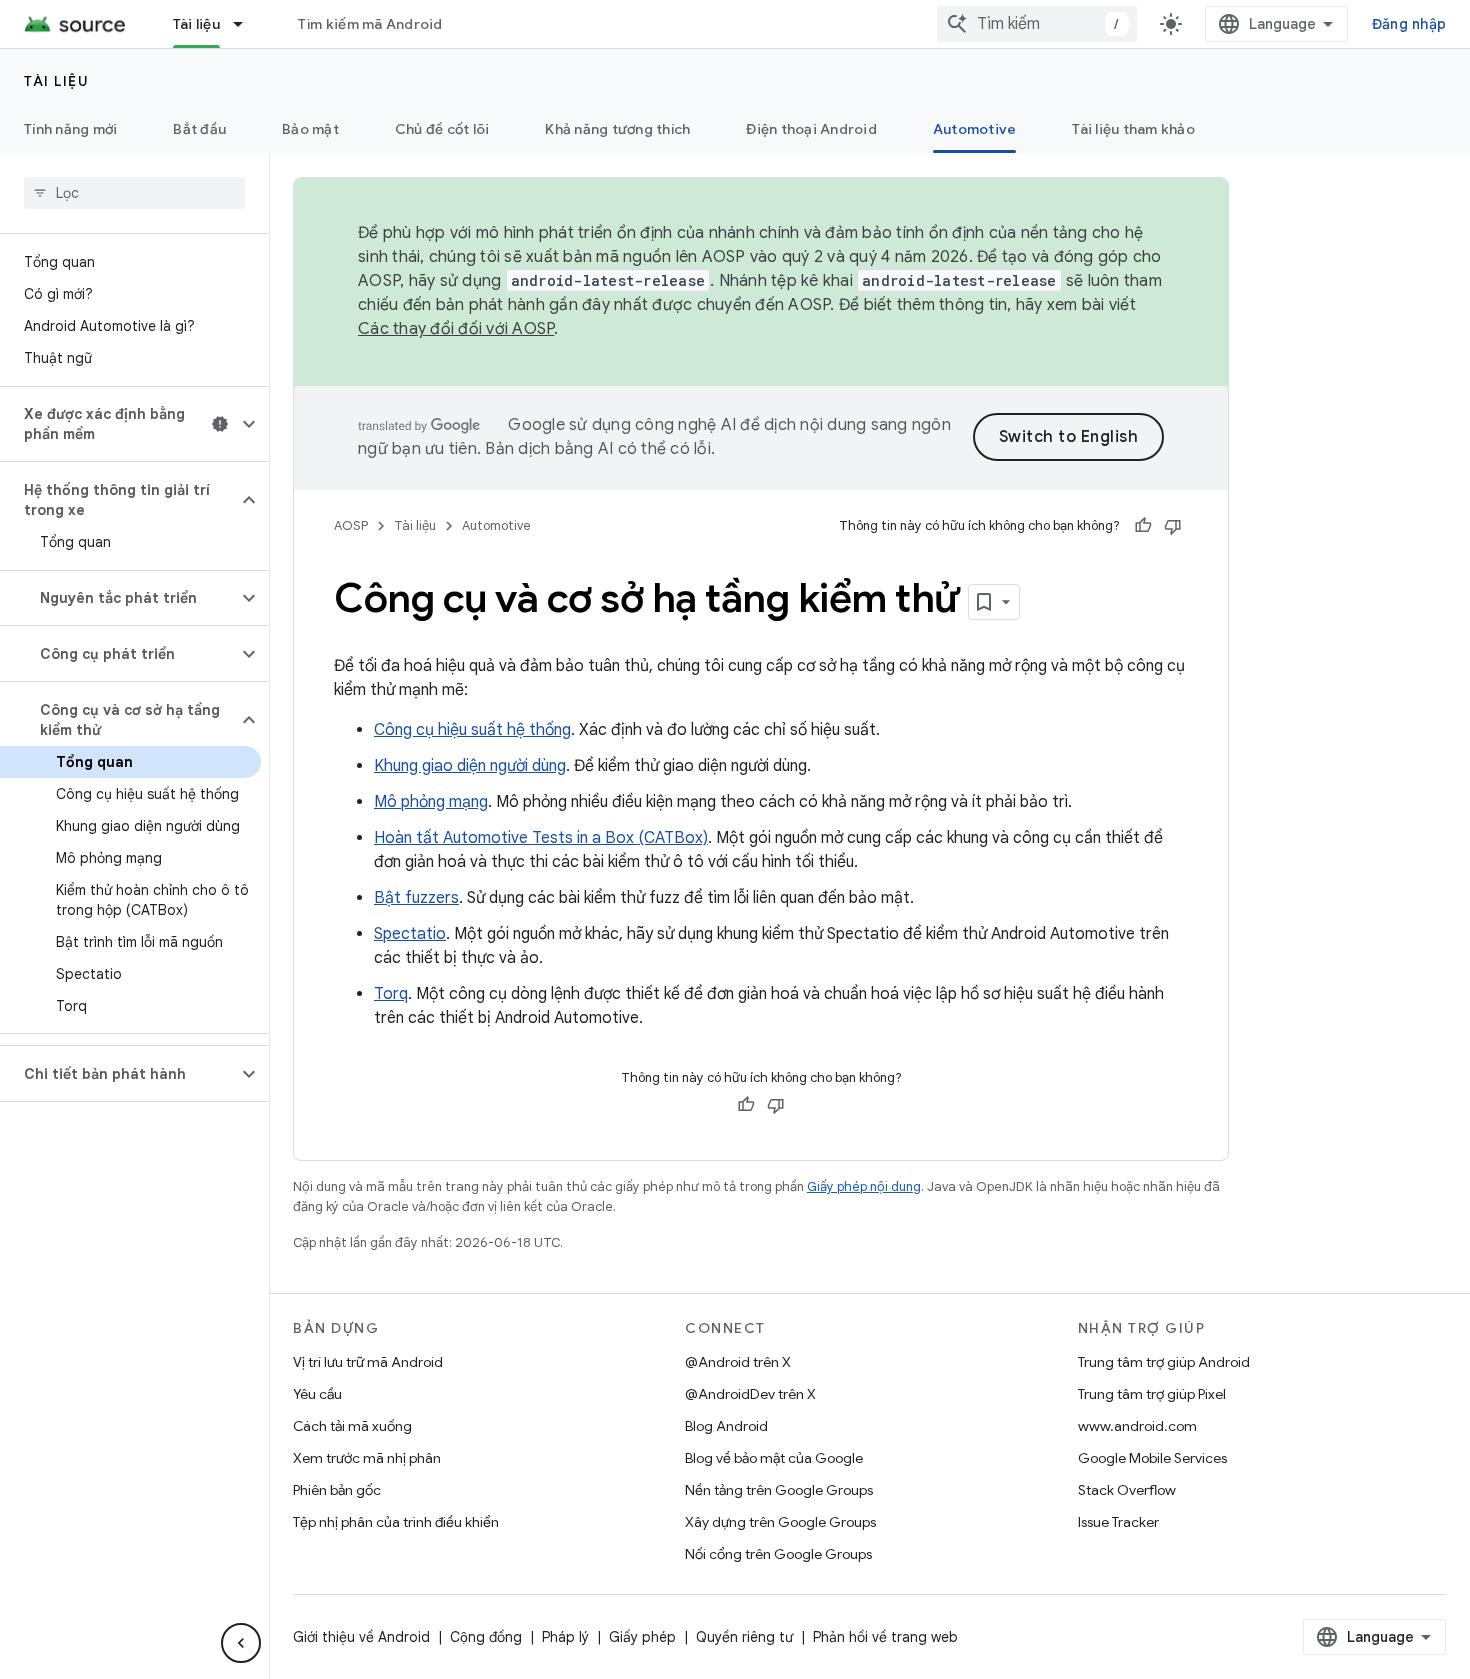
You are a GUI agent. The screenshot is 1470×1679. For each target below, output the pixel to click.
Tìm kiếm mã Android (370, 24)
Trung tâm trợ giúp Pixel (1152, 1394)
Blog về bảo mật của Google (774, 1458)
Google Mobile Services (1152, 1458)
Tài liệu (196, 24)
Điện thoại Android (811, 129)
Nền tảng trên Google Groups (779, 1490)
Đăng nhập (1409, 24)
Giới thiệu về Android (361, 1637)
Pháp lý (565, 1637)
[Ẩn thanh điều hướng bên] (241, 1643)
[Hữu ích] (1143, 526)
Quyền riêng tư (744, 1637)
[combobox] (1037, 24)
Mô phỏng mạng (431, 802)
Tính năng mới (70, 129)
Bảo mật (310, 129)
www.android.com (1137, 1426)
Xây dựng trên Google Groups (780, 1522)
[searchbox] (134, 193)
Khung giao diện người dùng (470, 766)
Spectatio (410, 934)
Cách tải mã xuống (352, 1426)
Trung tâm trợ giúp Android (1164, 1362)
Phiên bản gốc (337, 1490)
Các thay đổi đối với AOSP (456, 329)
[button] (118, 424)
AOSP (351, 525)
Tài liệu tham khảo (1133, 129)
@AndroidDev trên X (750, 1394)
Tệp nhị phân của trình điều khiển (396, 1522)
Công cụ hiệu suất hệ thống (472, 730)
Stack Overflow (1127, 1490)
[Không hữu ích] (1173, 526)
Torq (391, 994)
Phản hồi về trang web (885, 1637)
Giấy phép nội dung (864, 1186)
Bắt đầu (199, 129)
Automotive (975, 129)
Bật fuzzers (416, 898)
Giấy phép (642, 1637)
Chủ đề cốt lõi (442, 129)
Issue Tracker (1118, 1522)
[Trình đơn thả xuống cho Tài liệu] (247, 24)
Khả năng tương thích (617, 129)
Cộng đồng (486, 1637)
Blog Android (726, 1426)
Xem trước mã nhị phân (367, 1458)
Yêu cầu (317, 1394)
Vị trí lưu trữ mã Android (368, 1362)
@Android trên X (738, 1362)
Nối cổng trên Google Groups (778, 1554)
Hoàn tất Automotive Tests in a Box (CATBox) (541, 838)
